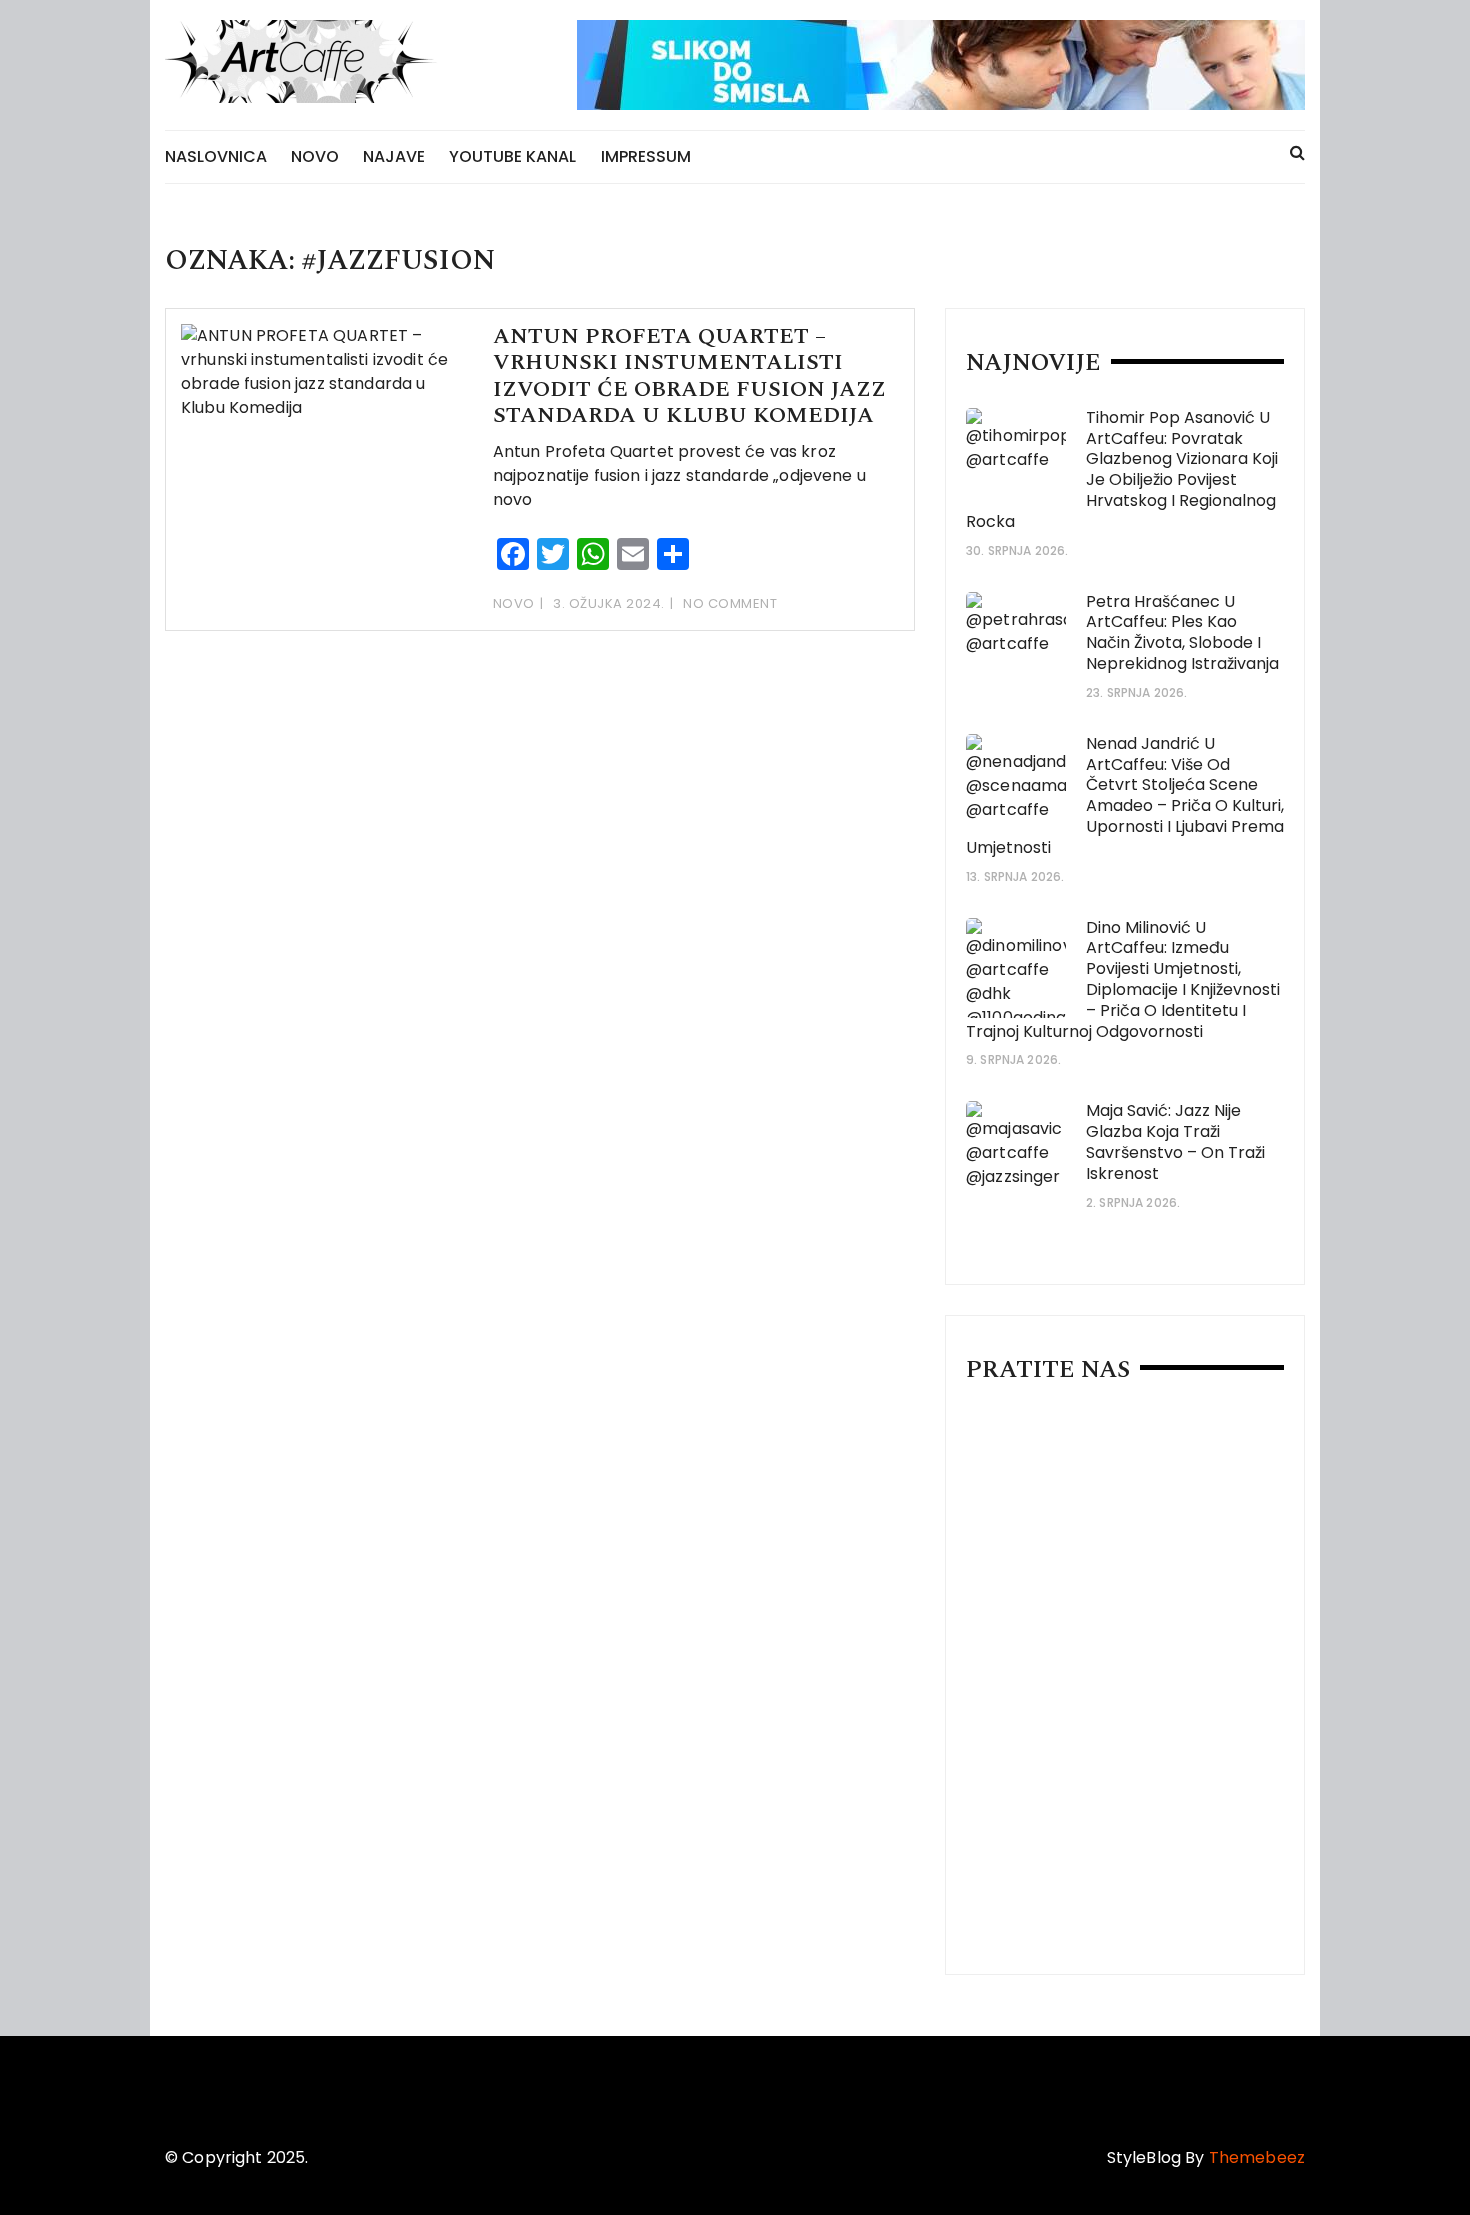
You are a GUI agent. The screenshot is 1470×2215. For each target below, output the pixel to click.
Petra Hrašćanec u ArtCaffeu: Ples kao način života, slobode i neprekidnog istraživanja (1182, 632)
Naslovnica (216, 156)
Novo (315, 156)
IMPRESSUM (646, 156)
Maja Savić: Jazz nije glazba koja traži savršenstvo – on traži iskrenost (1175, 1141)
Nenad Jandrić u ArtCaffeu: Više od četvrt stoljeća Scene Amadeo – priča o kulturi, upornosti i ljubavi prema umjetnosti (1125, 795)
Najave (394, 156)
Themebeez (1257, 2157)
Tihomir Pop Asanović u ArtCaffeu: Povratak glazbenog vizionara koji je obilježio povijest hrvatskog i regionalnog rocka (1122, 469)
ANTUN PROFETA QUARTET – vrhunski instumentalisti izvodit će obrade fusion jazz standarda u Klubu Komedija (689, 376)
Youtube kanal (512, 156)
